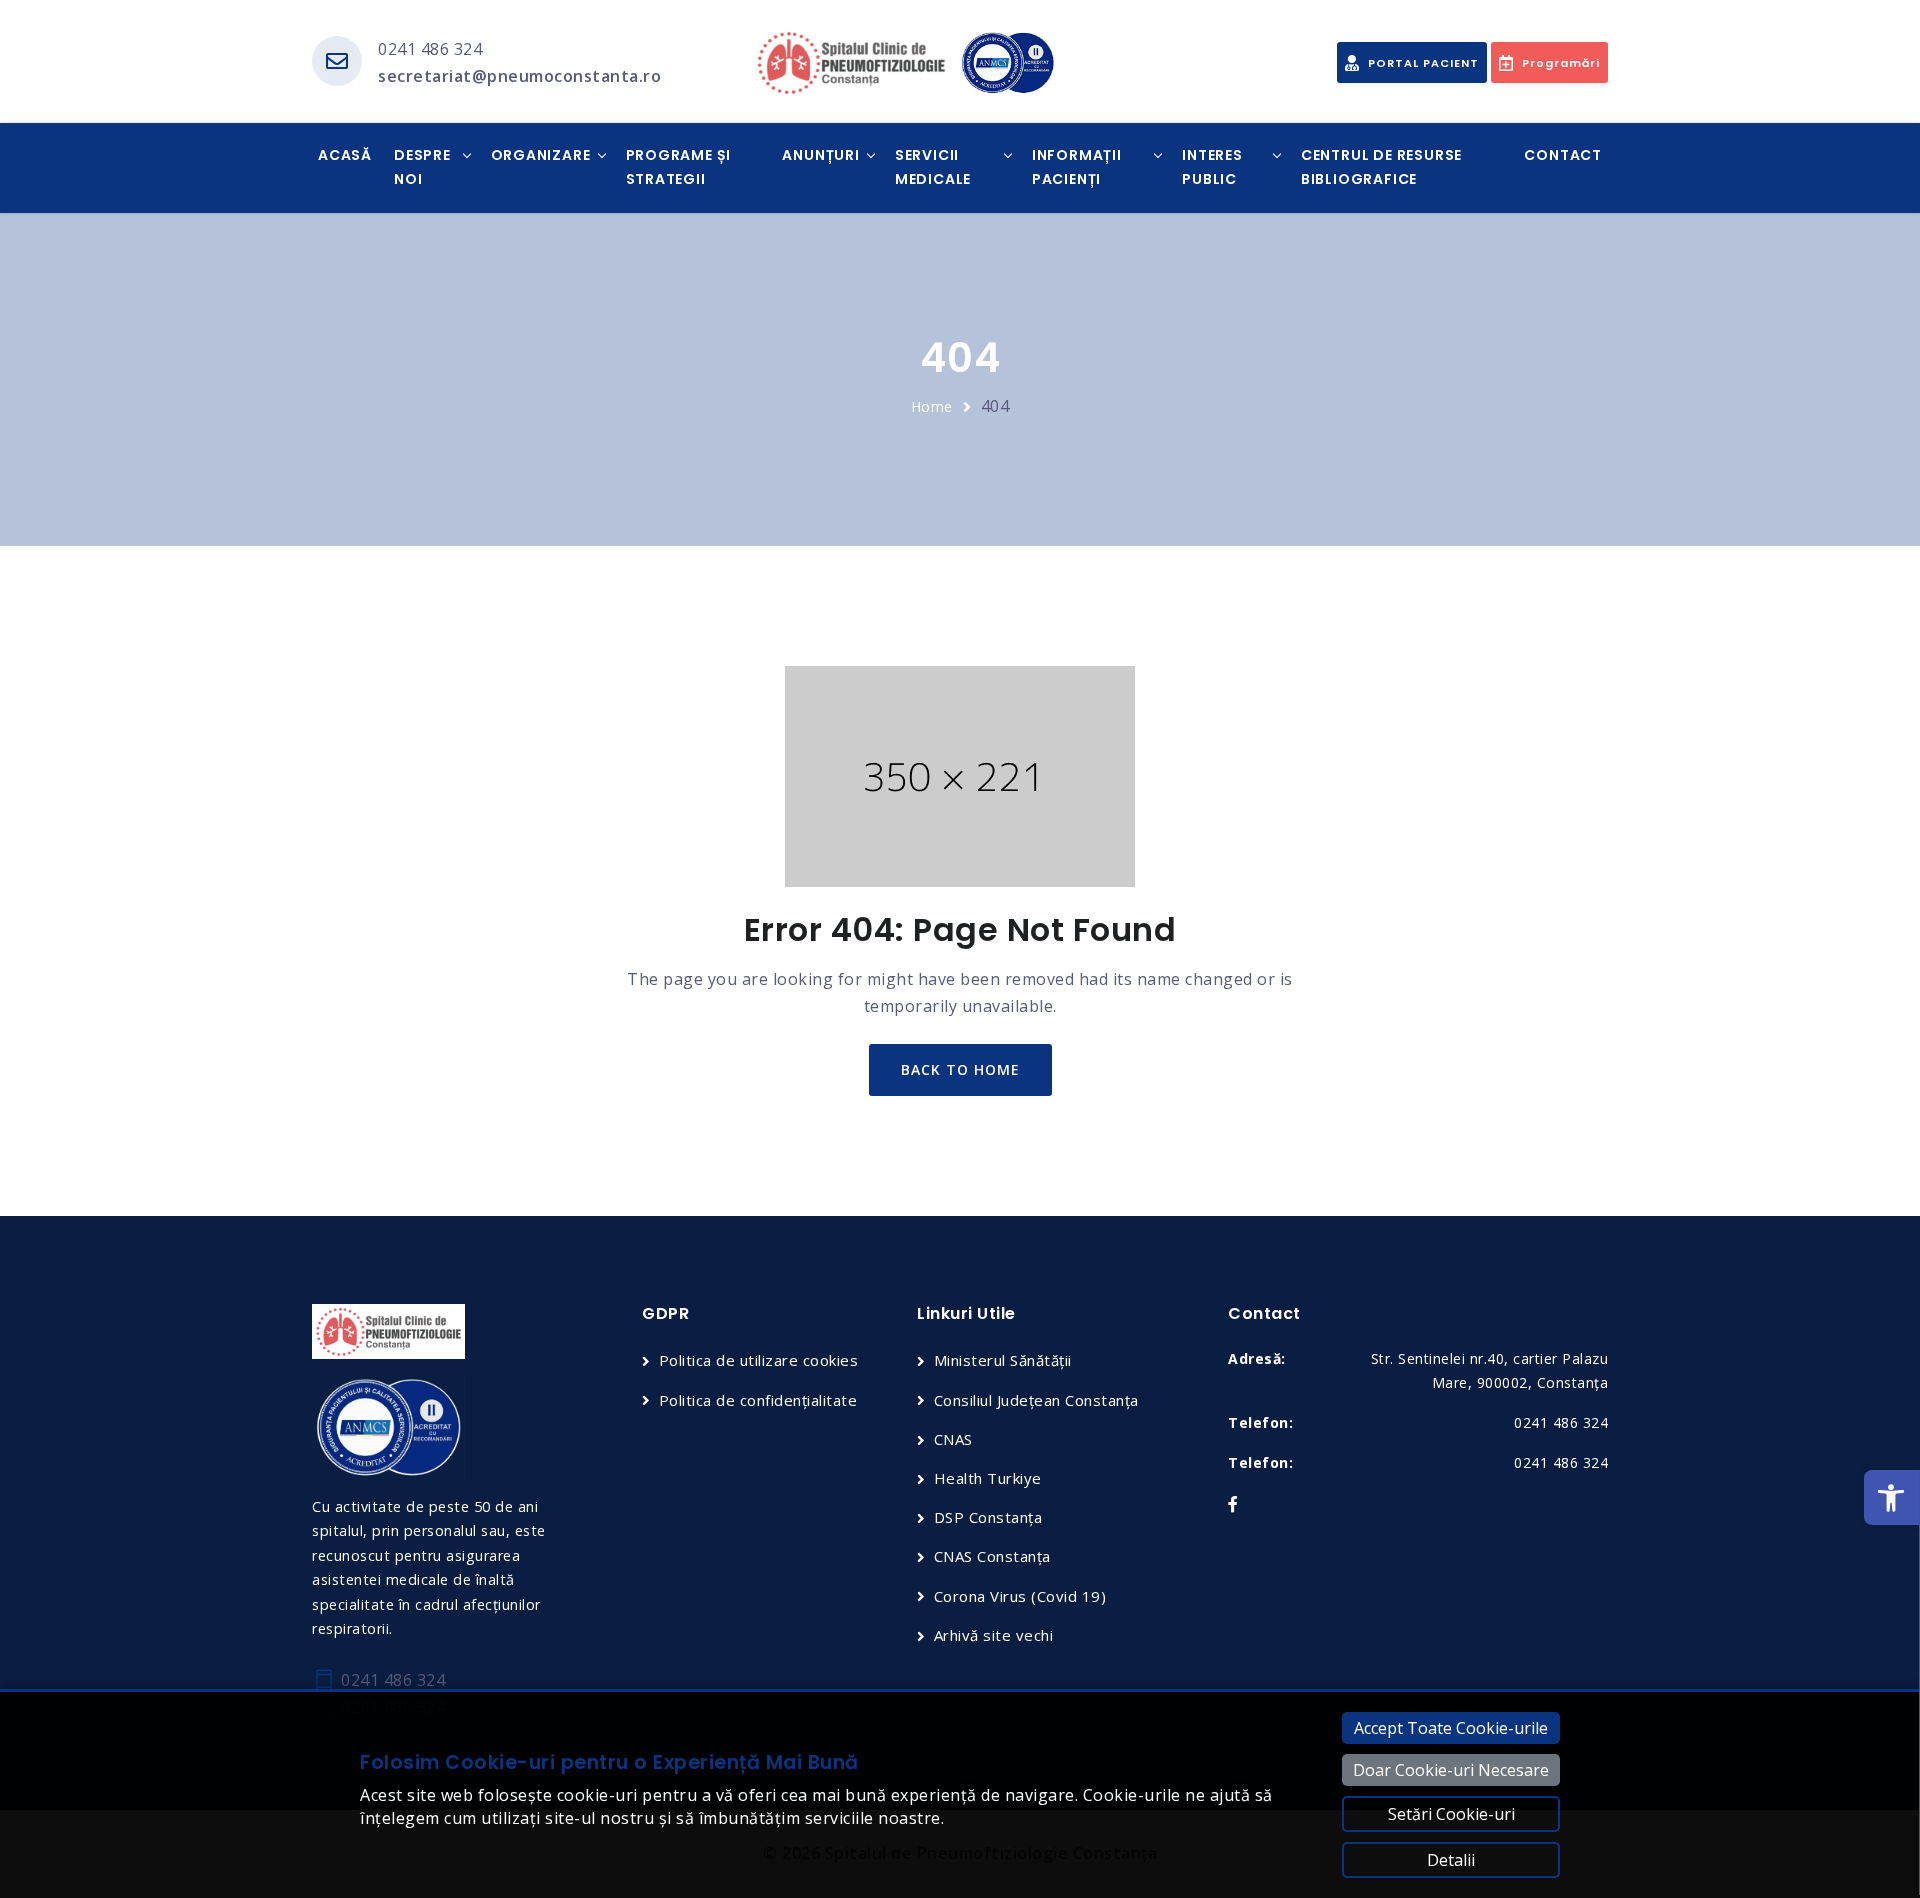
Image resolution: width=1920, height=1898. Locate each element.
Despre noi (422, 167)
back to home (960, 1069)
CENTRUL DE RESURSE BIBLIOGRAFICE (1381, 167)
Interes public (1212, 167)
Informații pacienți (1077, 167)
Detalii (1451, 1860)
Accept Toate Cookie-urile (1451, 1728)
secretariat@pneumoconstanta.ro (519, 76)
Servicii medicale (933, 167)
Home (932, 406)
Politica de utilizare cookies (758, 1360)
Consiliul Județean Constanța (1036, 1400)
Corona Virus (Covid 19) (1020, 1596)
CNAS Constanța (992, 1556)
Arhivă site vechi (993, 1635)
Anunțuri (820, 155)
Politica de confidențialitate (758, 1400)
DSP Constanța (988, 1517)
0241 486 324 (430, 49)
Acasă (345, 155)
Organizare (541, 155)
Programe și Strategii (679, 167)
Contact (1563, 155)
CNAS (953, 1439)
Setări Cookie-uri (1451, 1814)
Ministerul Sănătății (1003, 1360)
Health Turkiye (988, 1478)
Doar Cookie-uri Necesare (1451, 1770)
